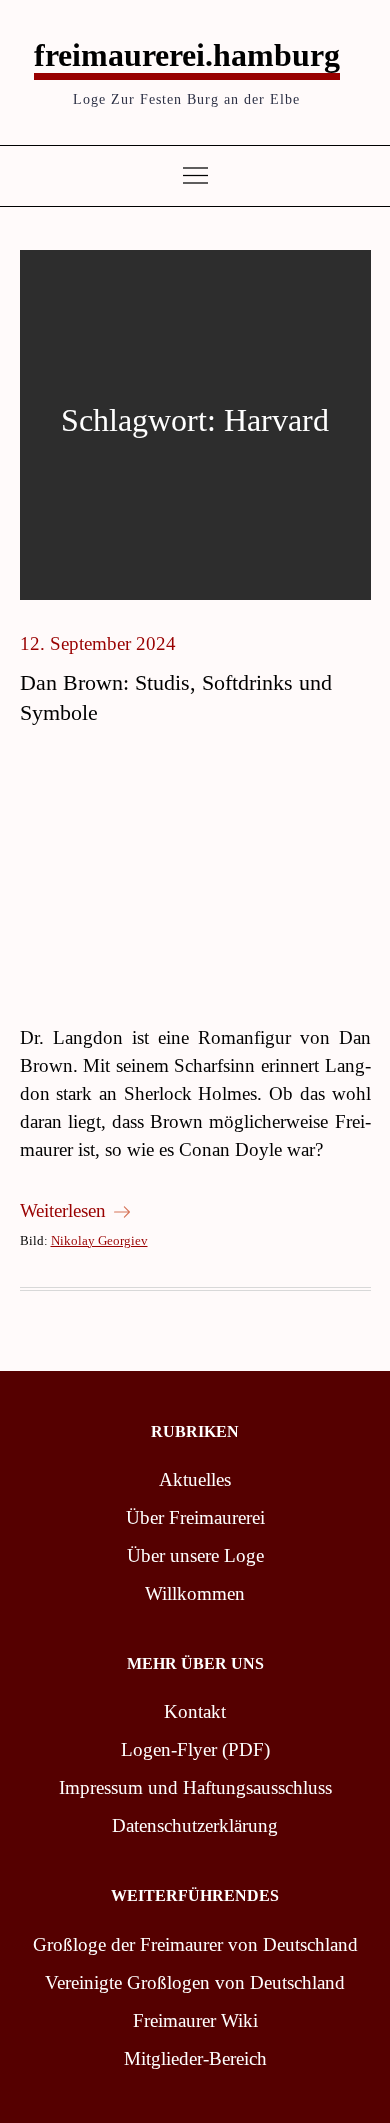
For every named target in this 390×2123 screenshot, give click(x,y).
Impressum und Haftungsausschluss (195, 1787)
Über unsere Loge (195, 1555)
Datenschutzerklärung (195, 1825)
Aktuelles (195, 1479)
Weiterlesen (63, 1210)
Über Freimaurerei (195, 1517)
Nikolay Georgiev (99, 1240)
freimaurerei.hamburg (187, 55)
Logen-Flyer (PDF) (195, 1749)
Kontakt (195, 1711)
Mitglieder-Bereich (195, 2058)
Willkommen (195, 1593)
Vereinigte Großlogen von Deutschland (195, 1982)
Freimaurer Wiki (195, 2020)
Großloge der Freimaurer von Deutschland (195, 1944)
